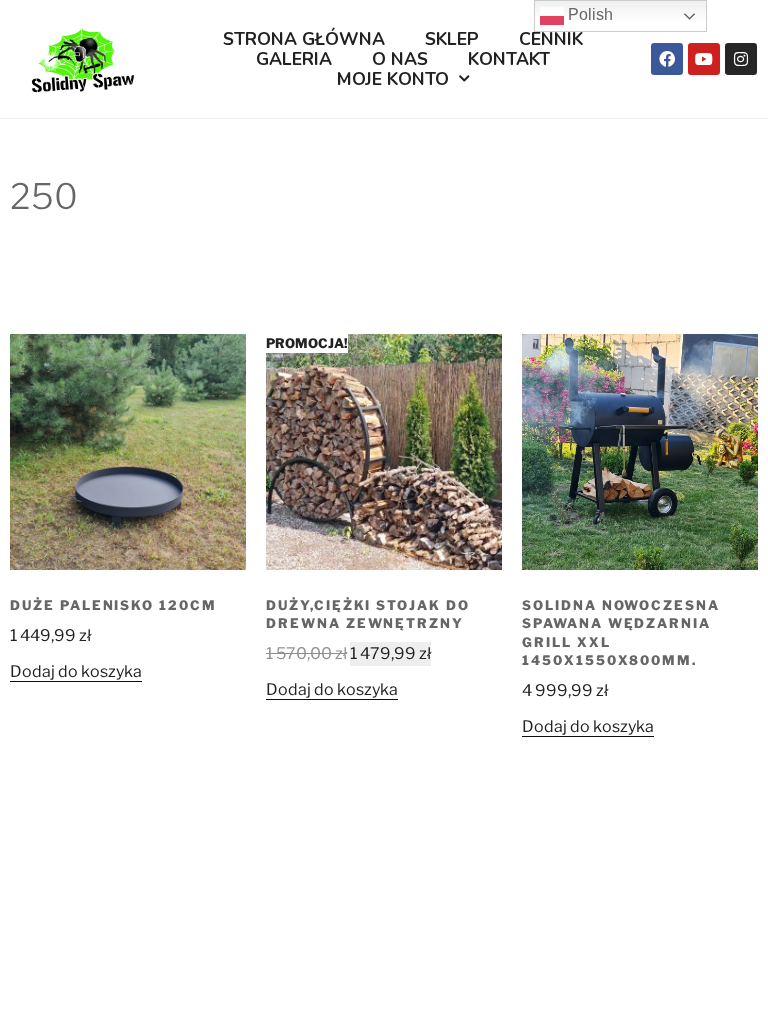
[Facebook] (667, 59)
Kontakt (509, 59)
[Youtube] (704, 59)
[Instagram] (741, 59)
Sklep (452, 39)
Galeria (294, 59)
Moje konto (393, 79)
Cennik (551, 39)
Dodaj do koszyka (76, 671)
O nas (400, 59)
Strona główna (304, 39)
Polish (588, 14)
